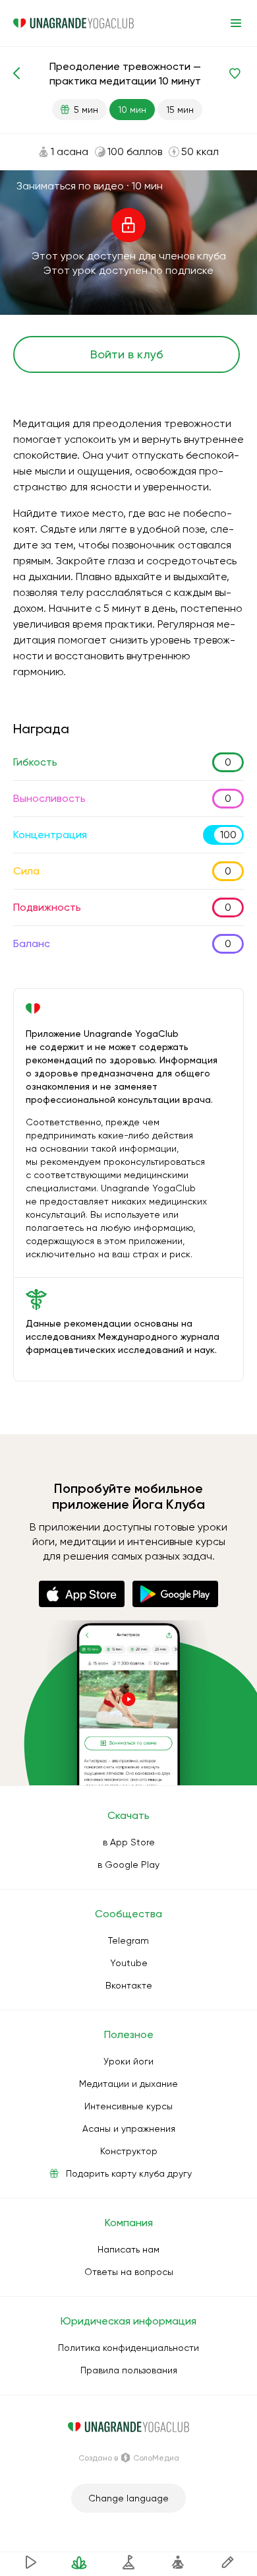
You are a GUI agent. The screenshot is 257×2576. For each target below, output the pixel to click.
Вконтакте (129, 1985)
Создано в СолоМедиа (129, 2458)
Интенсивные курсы (128, 2106)
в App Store (129, 1842)
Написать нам (128, 2249)
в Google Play (128, 1865)
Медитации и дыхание (128, 2084)
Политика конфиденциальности (128, 2348)
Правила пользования (129, 2370)
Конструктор (129, 2151)
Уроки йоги (128, 2061)
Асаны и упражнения (129, 2129)
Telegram (128, 1940)
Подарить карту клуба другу (129, 2173)
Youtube (129, 1963)
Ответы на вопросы (129, 2272)
